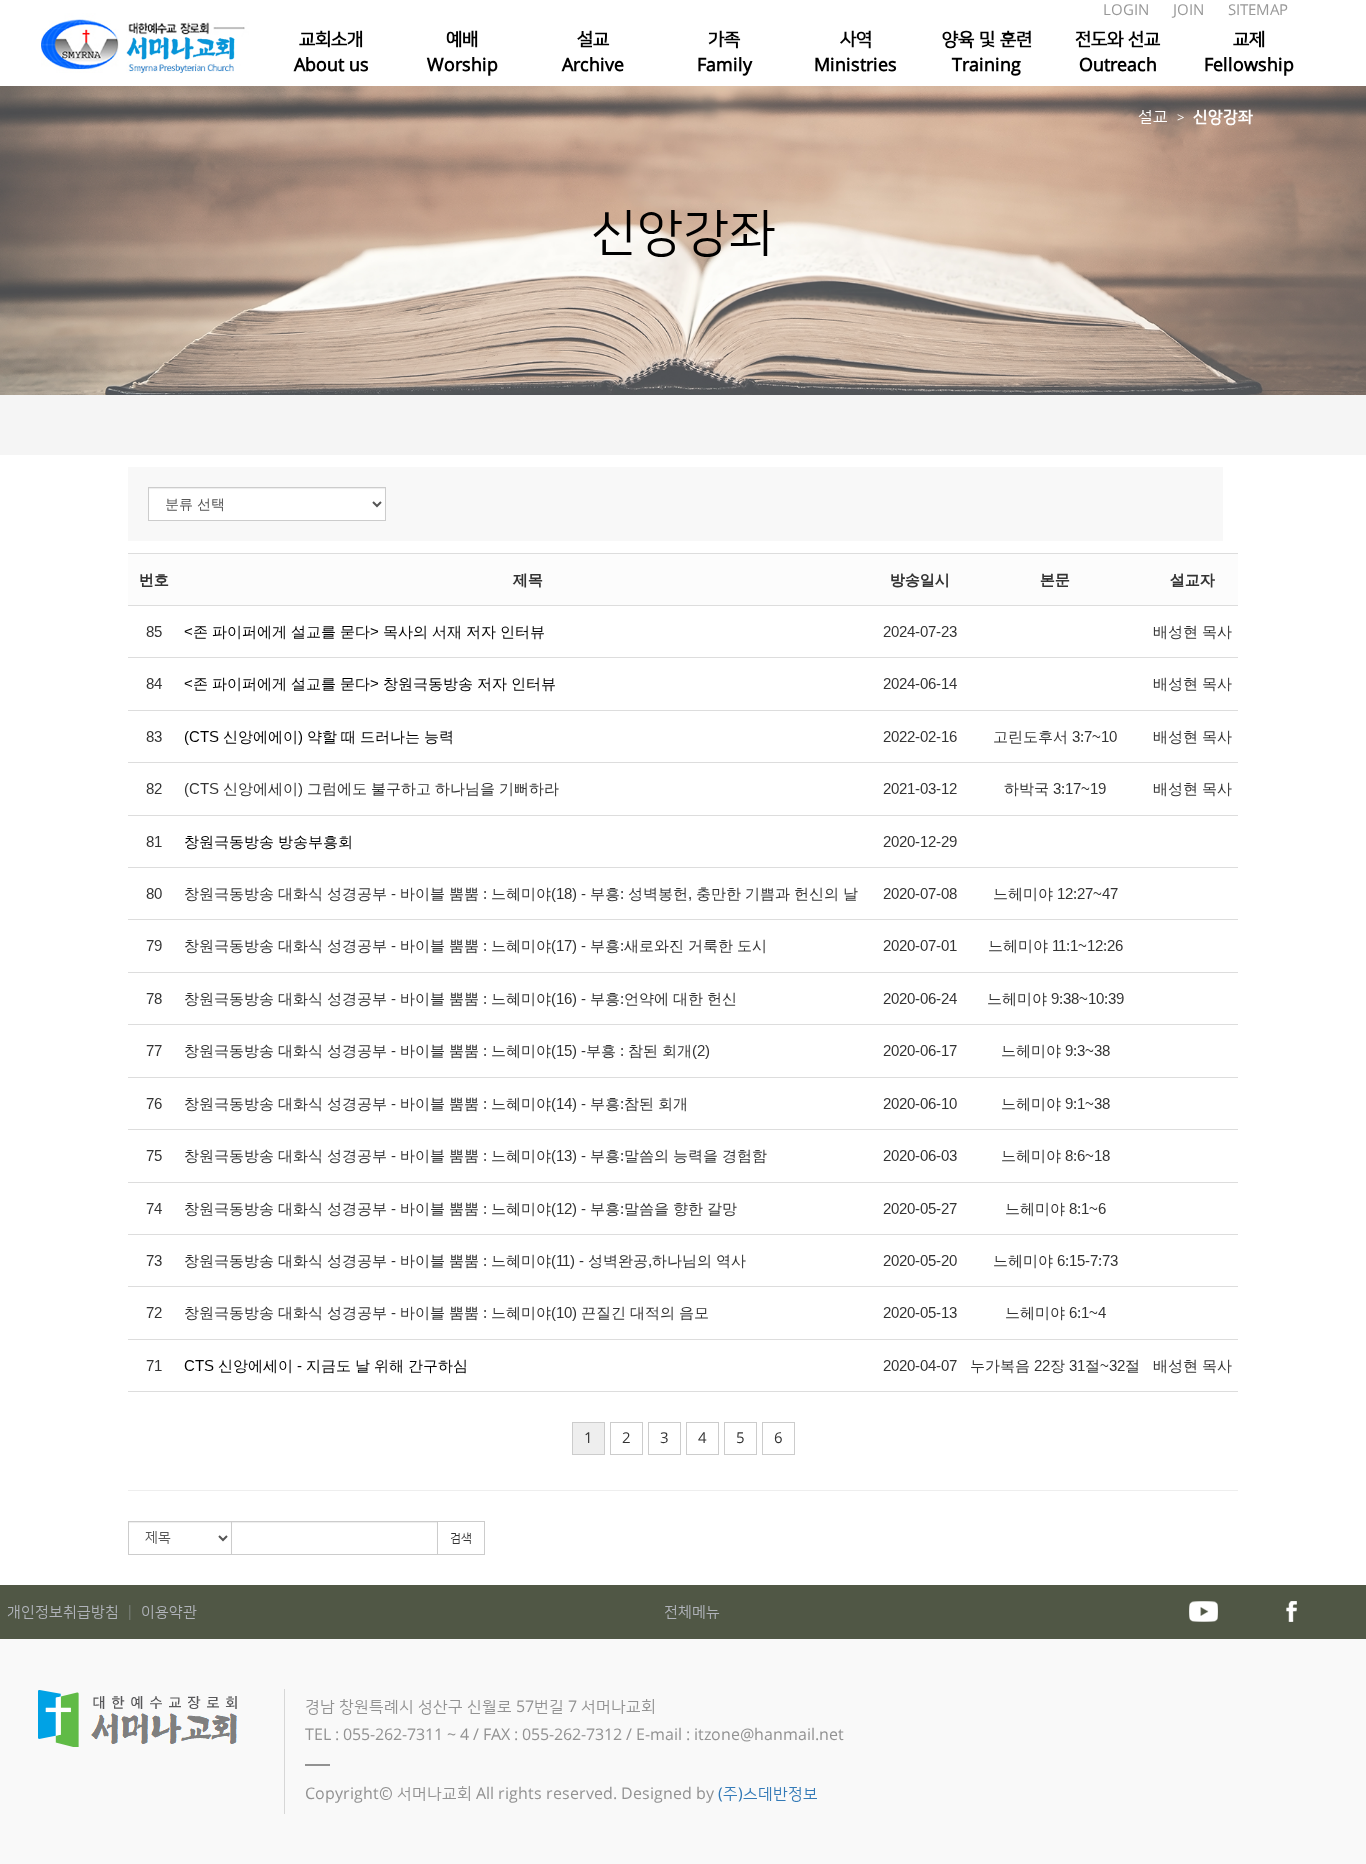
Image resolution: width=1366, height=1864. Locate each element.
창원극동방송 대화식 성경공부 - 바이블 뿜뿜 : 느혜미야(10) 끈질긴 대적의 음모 (446, 1312)
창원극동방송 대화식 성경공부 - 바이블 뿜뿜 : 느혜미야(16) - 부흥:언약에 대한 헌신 (460, 998)
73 (154, 1260)
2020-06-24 (920, 998)
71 (154, 1365)
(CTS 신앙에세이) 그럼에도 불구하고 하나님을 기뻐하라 (371, 788)
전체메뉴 (692, 1612)
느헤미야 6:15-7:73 (1055, 1260)
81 (154, 841)
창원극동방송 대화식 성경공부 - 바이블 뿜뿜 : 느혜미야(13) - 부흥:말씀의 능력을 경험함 (475, 1155)
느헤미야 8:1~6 (1055, 1208)
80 (154, 893)
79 (154, 945)
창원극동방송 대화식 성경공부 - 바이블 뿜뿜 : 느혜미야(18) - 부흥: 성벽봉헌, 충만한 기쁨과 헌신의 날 (521, 893)
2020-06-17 (920, 1050)
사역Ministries (855, 52)
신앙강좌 (1223, 117)
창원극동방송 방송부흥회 (268, 841)
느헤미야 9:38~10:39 (1055, 998)
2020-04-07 (920, 1365)
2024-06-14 (920, 683)
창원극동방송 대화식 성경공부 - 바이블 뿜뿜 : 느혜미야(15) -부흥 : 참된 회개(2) (447, 1050)
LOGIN (1128, 10)
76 (154, 1103)
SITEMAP (1258, 10)
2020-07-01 (920, 945)
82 (154, 788)
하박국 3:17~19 (1055, 788)
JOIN (1190, 10)
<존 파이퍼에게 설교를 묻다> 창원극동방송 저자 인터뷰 (370, 683)
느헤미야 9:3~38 (1055, 1050)
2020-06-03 (920, 1155)
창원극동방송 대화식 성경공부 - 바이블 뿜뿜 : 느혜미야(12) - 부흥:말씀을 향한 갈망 (460, 1208)
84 (154, 683)
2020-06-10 (920, 1103)
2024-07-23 (920, 631)
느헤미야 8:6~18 (1055, 1155)
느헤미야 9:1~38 (1055, 1103)
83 (154, 736)
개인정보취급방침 (65, 1612)
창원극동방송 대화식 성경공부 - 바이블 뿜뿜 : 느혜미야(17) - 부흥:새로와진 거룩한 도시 (475, 945)
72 (154, 1312)
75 (154, 1155)
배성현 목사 (1192, 631)
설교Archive (593, 52)
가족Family (724, 52)
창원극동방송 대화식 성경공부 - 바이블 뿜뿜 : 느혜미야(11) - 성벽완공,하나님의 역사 (465, 1260)
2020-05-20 (920, 1260)
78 (154, 998)
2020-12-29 (920, 841)
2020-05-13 (920, 1312)
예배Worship (462, 52)
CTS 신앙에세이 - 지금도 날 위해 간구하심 (326, 1365)
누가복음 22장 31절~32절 (1055, 1365)
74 (154, 1208)
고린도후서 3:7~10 (1055, 736)
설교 (1153, 117)
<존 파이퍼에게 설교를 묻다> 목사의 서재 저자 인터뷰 (364, 631)
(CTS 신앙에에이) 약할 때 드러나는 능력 (319, 736)
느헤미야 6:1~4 (1055, 1312)
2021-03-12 (920, 788)
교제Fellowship (1249, 52)
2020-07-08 (920, 893)
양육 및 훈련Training (987, 52)
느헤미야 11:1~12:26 (1055, 945)
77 (154, 1050)
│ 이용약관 (160, 1612)
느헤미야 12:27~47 (1055, 893)
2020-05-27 (920, 1208)
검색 (461, 1538)
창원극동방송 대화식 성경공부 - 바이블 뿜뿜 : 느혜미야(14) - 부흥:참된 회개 (436, 1103)
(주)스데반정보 (768, 1794)
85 (154, 631)
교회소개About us (331, 52)
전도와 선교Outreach (1117, 52)
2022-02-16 (920, 736)
